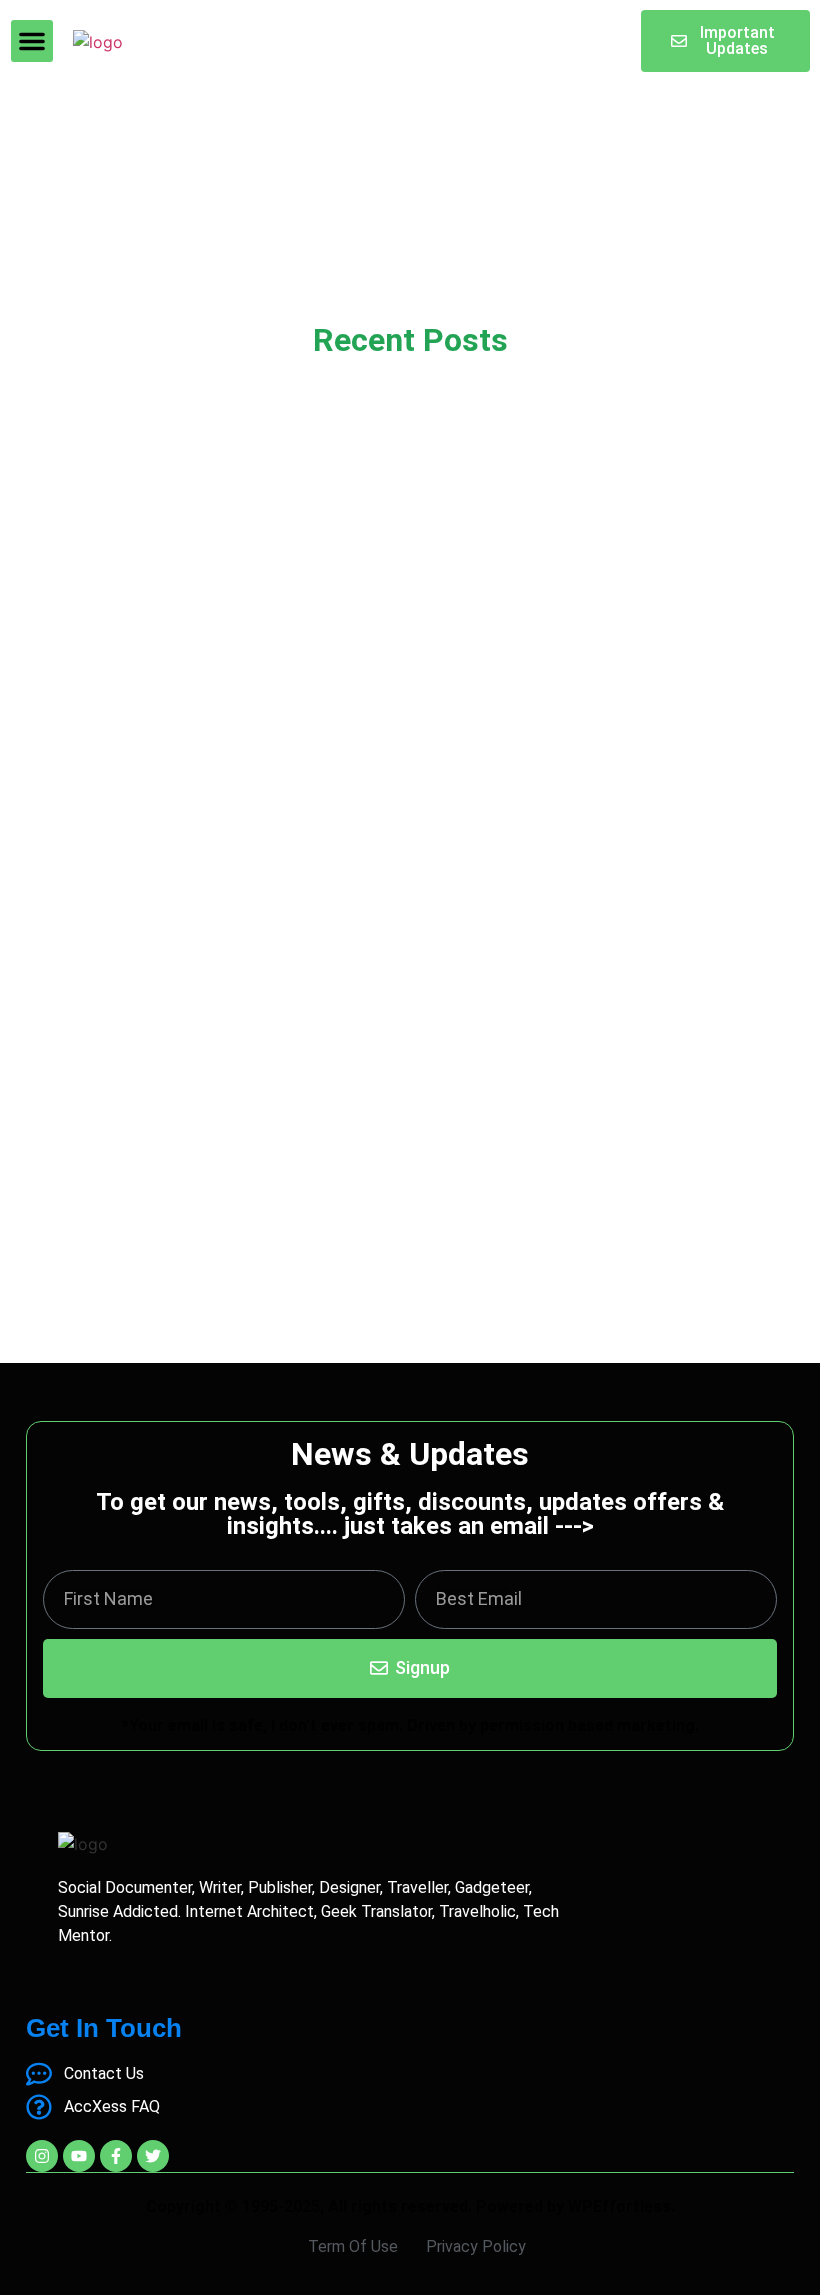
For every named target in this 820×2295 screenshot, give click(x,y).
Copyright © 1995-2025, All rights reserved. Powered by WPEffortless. (410, 2206)
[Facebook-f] (116, 2156)
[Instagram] (42, 2156)
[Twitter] (153, 2156)
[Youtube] (79, 2156)
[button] (32, 41)
